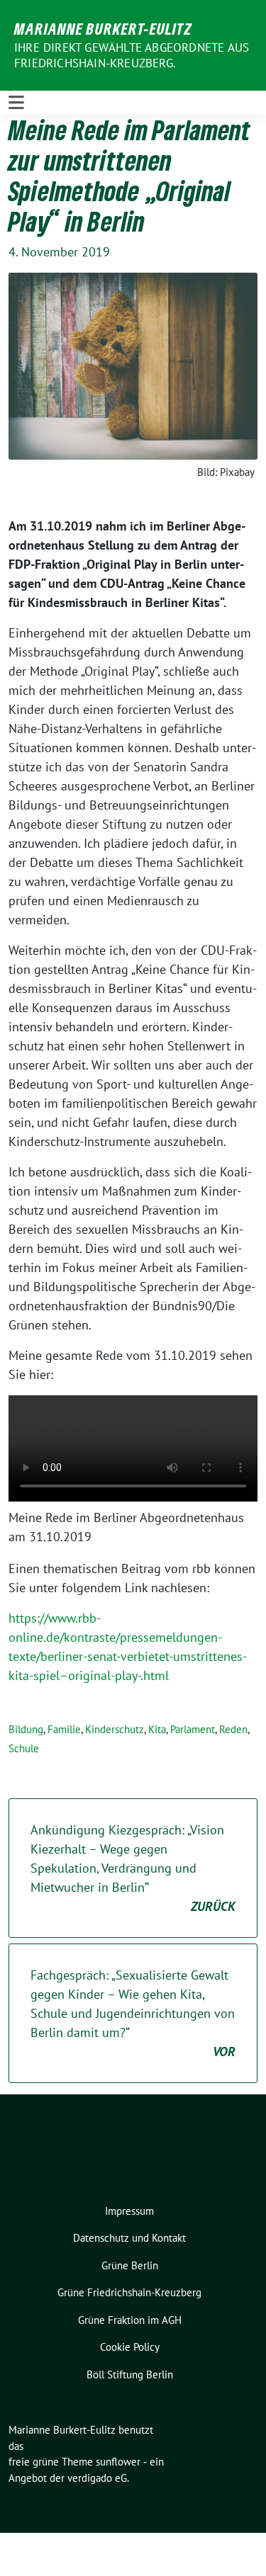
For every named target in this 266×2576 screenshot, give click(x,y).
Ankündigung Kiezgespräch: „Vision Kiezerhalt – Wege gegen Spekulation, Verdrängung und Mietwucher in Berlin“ (133, 1868)
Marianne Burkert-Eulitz (103, 28)
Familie (64, 1729)
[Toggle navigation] (16, 103)
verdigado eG (97, 2478)
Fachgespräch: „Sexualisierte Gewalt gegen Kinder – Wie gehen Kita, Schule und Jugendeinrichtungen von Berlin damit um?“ (133, 2013)
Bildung (26, 1729)
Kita (157, 1729)
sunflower (118, 2462)
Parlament (193, 1729)
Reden (233, 1729)
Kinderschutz (115, 1729)
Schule (24, 1748)
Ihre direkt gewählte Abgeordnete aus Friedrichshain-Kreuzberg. (132, 55)
